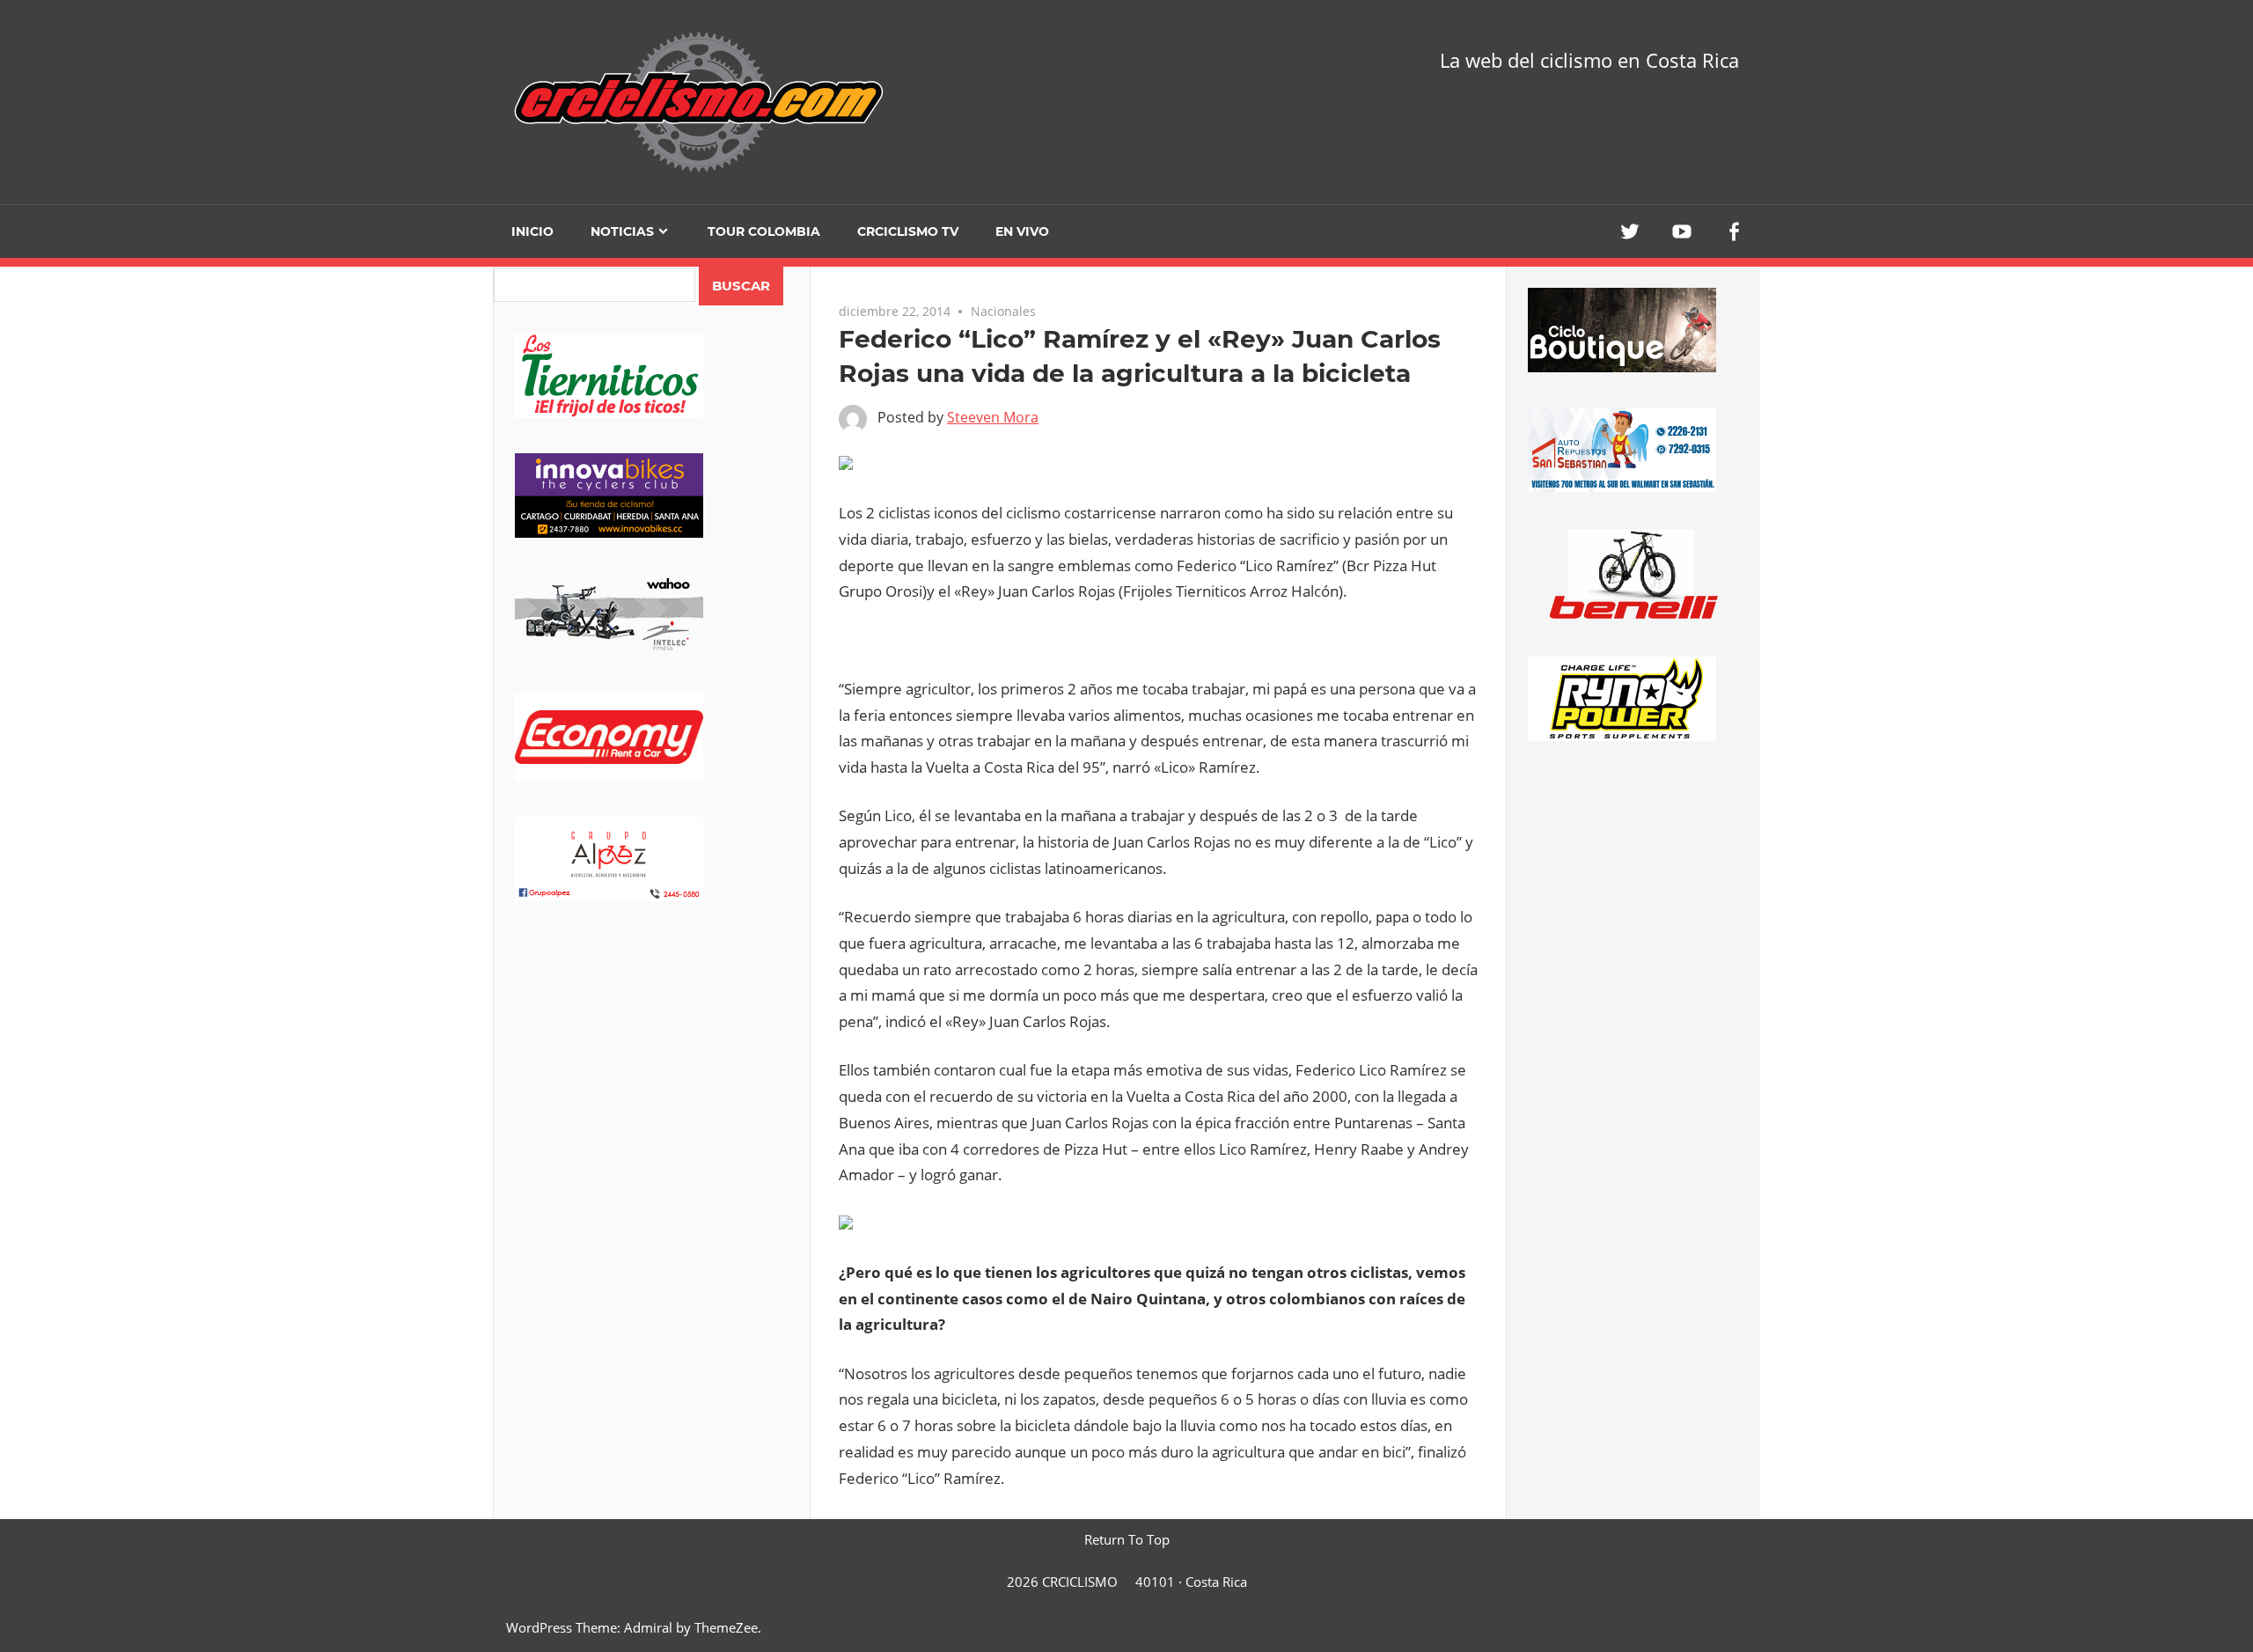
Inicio (532, 231)
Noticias (622, 231)
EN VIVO (1022, 231)
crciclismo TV (908, 231)
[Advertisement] (652, 1075)
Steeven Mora (993, 417)
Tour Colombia (764, 231)
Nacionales (1003, 311)
